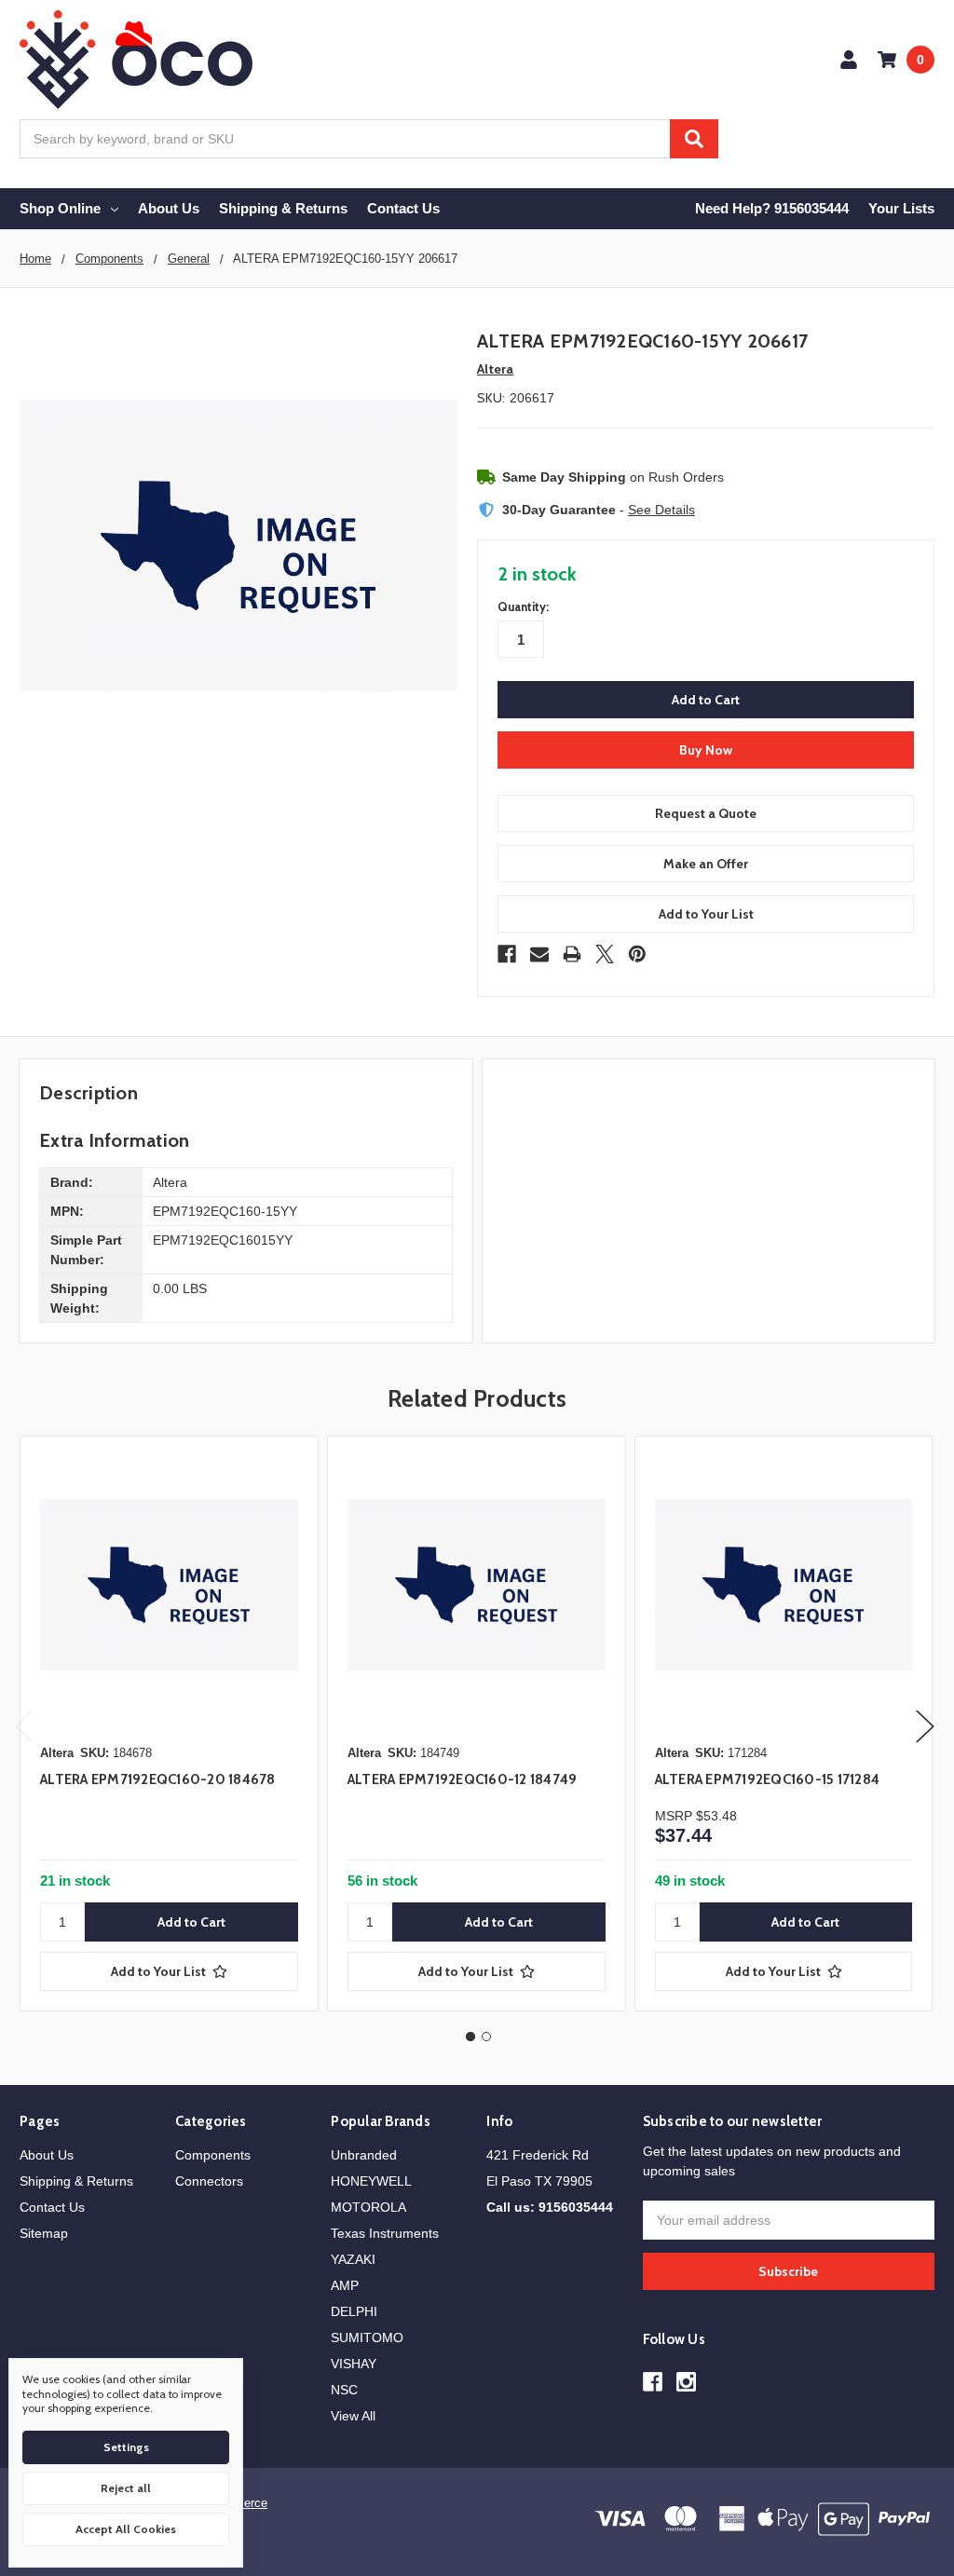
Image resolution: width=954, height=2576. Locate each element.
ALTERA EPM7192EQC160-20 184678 (158, 1779)
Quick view (169, 1585)
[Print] (572, 954)
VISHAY (354, 2364)
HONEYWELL (371, 2181)
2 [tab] (486, 2037)
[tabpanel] (169, 1724)
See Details (661, 510)
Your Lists (901, 208)
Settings (126, 2447)
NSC (344, 2390)
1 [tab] (470, 2037)
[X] (605, 954)
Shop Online (60, 208)
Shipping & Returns (283, 208)
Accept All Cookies (126, 2529)
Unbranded (364, 2155)
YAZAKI (353, 2259)
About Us (169, 208)
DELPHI (354, 2311)
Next (925, 1727)
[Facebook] (507, 954)
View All (353, 2416)
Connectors (209, 2181)
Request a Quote (706, 813)
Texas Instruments (385, 2233)
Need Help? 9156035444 (772, 208)
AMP (345, 2285)
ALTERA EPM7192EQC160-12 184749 (463, 1779)
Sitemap (44, 2233)
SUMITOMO (367, 2337)
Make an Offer (706, 864)
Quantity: (523, 607)
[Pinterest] (637, 954)
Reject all (126, 2488)
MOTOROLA (368, 2207)
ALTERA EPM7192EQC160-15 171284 (768, 1779)
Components (213, 2155)
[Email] (539, 954)
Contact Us (403, 208)
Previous (24, 1727)
